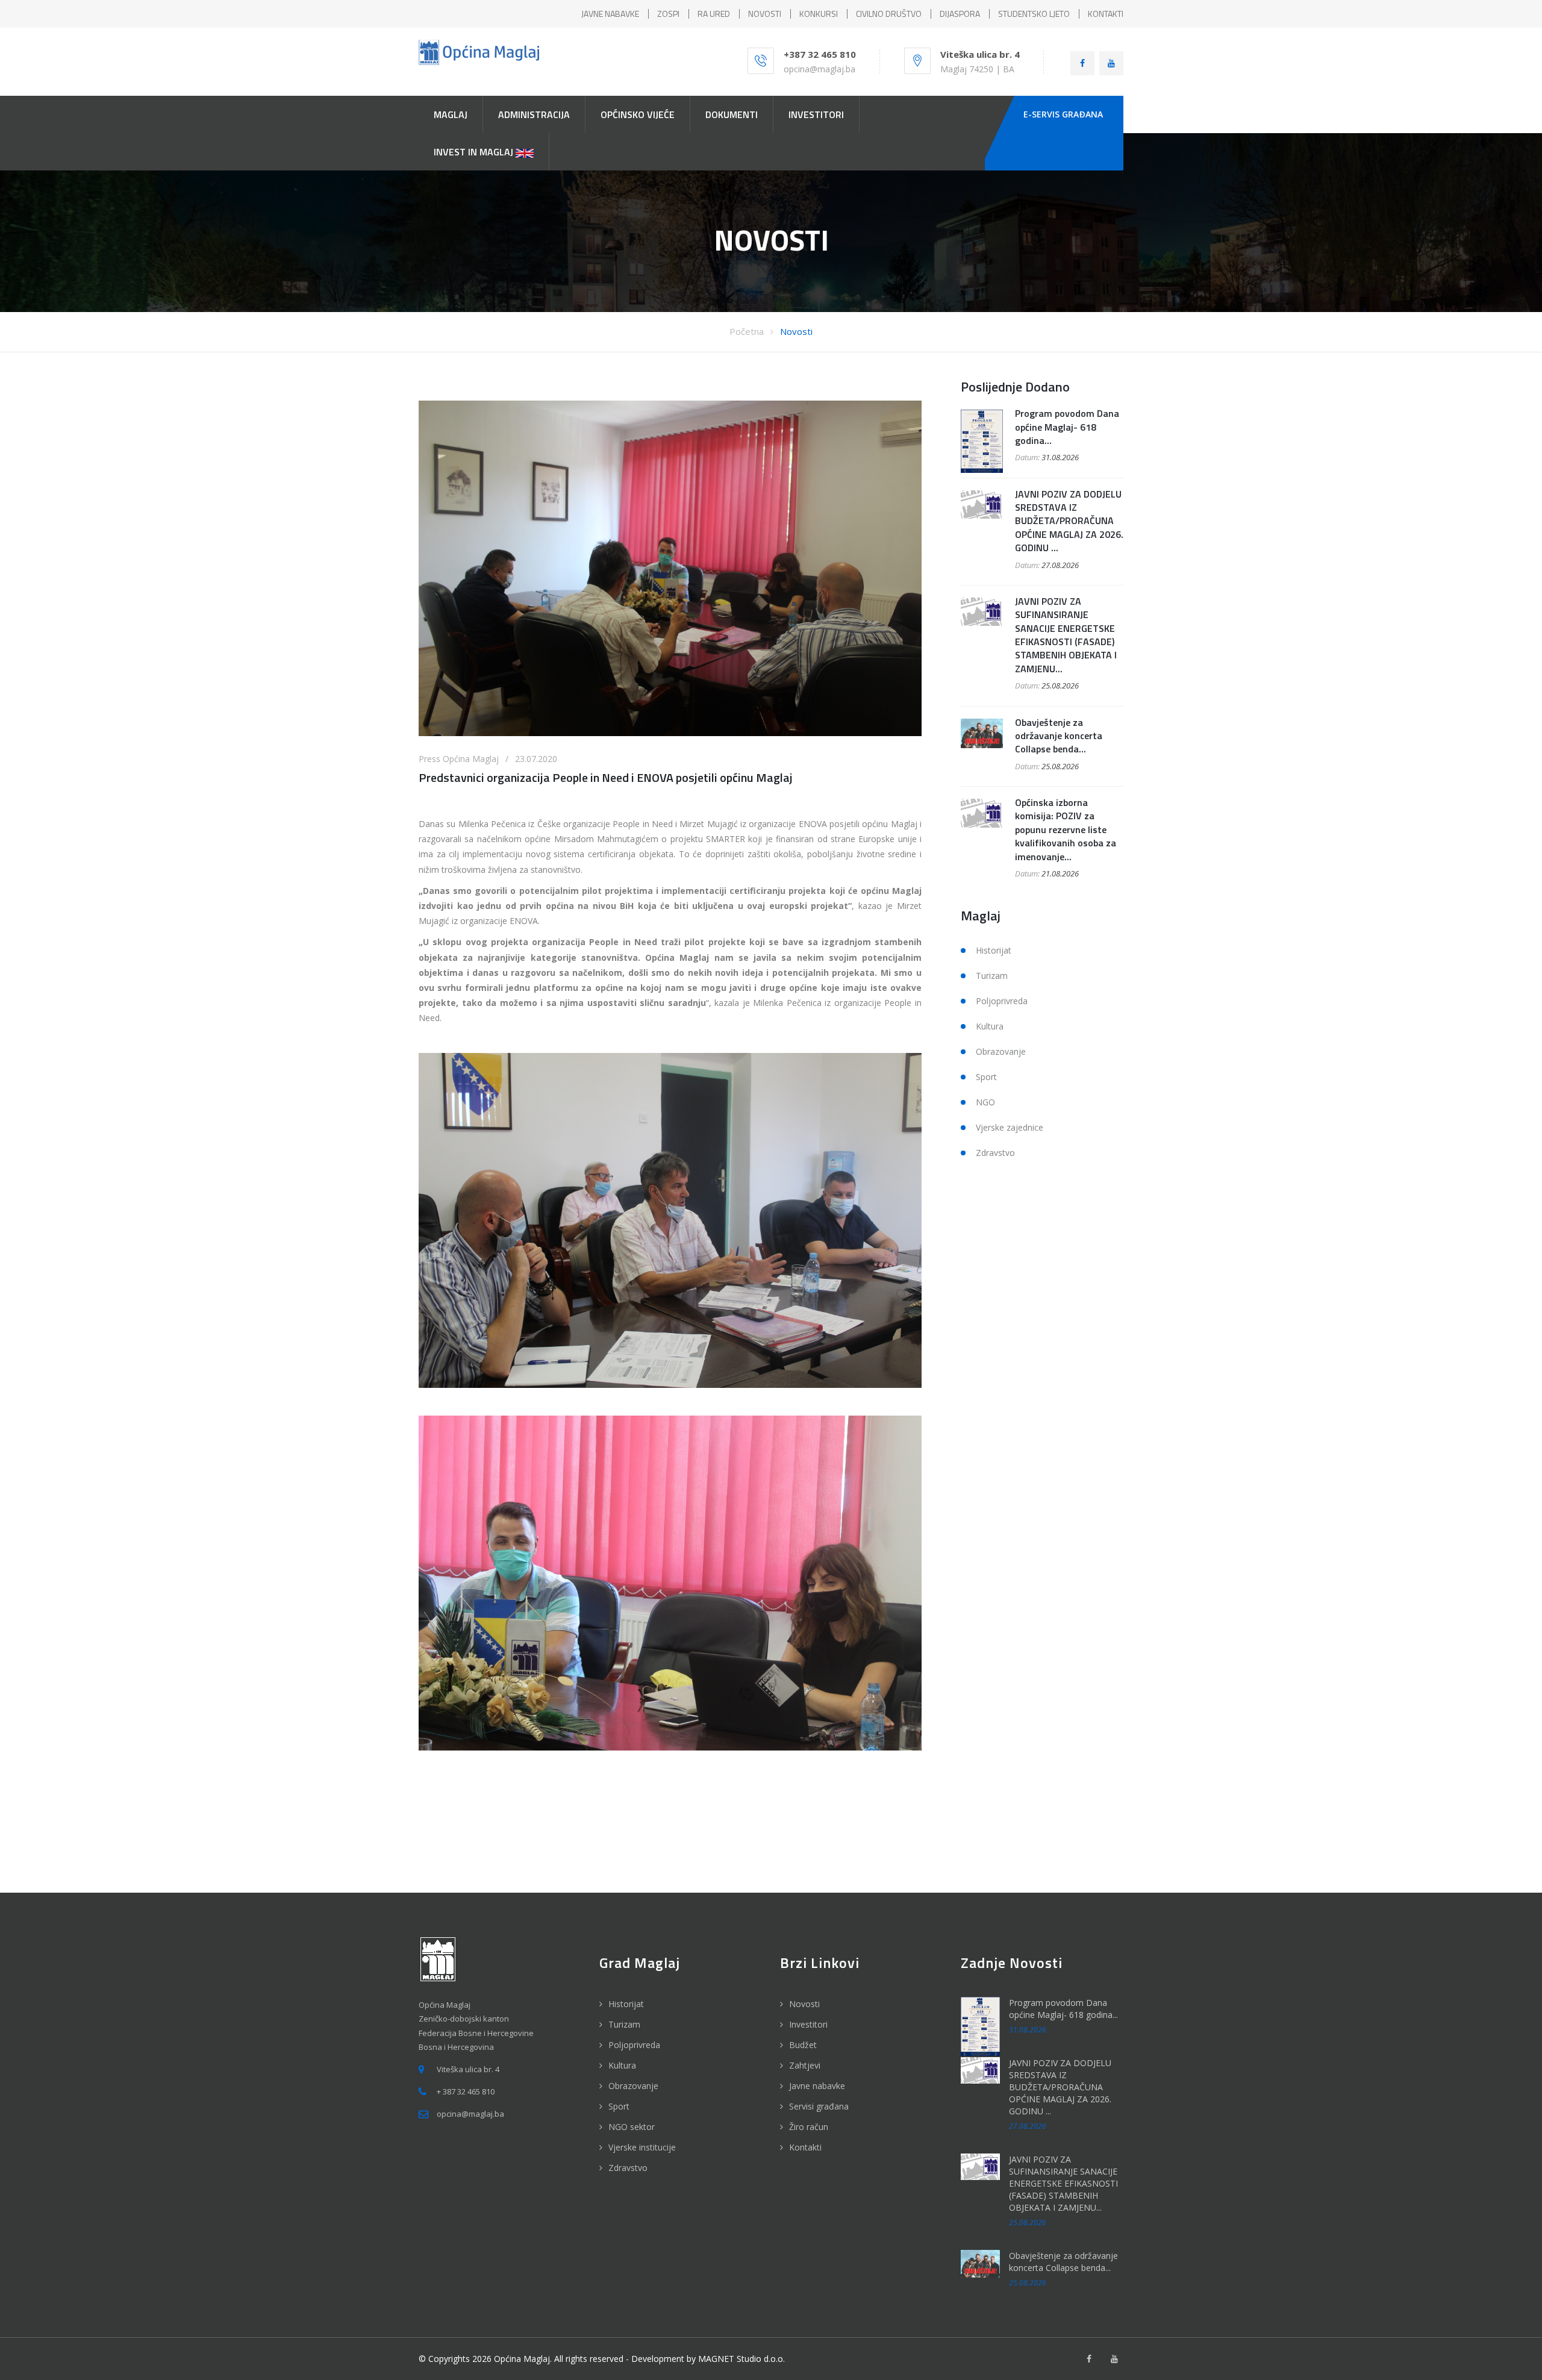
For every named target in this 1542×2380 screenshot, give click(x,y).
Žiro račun (809, 2127)
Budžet (803, 2045)
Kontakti (805, 2147)
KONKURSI (819, 14)
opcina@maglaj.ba (819, 69)
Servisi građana (819, 2106)
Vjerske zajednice (1010, 1127)
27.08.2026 (1060, 565)
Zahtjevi (805, 2065)
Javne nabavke (817, 2086)
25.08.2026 (1060, 686)
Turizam (992, 976)
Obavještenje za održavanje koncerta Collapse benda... (1059, 736)
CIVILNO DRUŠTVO (889, 14)
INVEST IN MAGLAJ (475, 152)
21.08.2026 (1060, 873)
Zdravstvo (995, 1153)
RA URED (714, 14)
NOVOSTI (765, 14)
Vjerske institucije (642, 2147)
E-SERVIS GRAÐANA (1063, 114)
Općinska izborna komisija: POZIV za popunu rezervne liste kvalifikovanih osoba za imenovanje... (1066, 829)
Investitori (808, 2024)
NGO (985, 1102)
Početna (747, 331)
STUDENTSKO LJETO (1034, 14)
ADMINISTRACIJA (534, 114)
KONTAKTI (1106, 14)
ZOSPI (668, 14)
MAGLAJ (451, 114)
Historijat (994, 950)
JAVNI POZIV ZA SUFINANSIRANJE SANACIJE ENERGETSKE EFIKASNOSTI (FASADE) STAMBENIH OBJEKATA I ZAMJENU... (1066, 635)
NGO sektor (632, 2127)
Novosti (796, 331)
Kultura (990, 1026)
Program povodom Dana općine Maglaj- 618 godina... (1067, 427)
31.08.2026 (1060, 457)
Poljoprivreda (1002, 1001)
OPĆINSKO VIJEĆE (638, 114)
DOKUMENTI (732, 114)
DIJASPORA (960, 14)
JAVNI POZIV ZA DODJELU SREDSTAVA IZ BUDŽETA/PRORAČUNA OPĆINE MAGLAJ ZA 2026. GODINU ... (1069, 521)
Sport (986, 1077)
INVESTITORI (816, 114)
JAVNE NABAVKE (610, 14)
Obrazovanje (1001, 1051)
